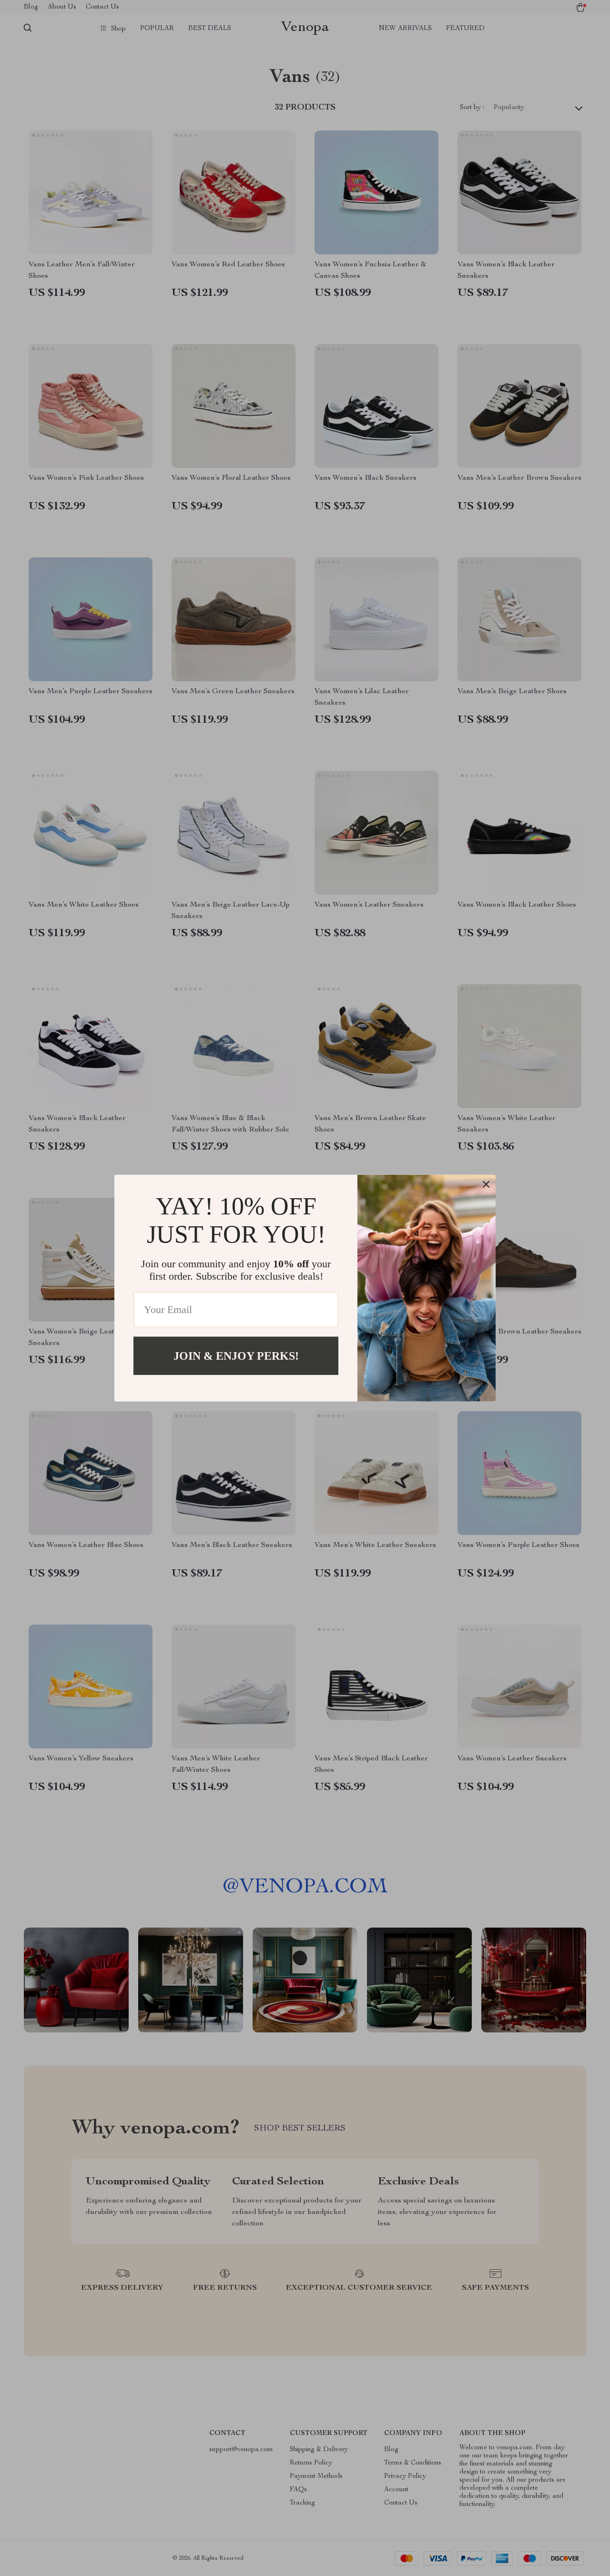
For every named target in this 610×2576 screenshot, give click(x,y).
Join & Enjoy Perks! (236, 1355)
